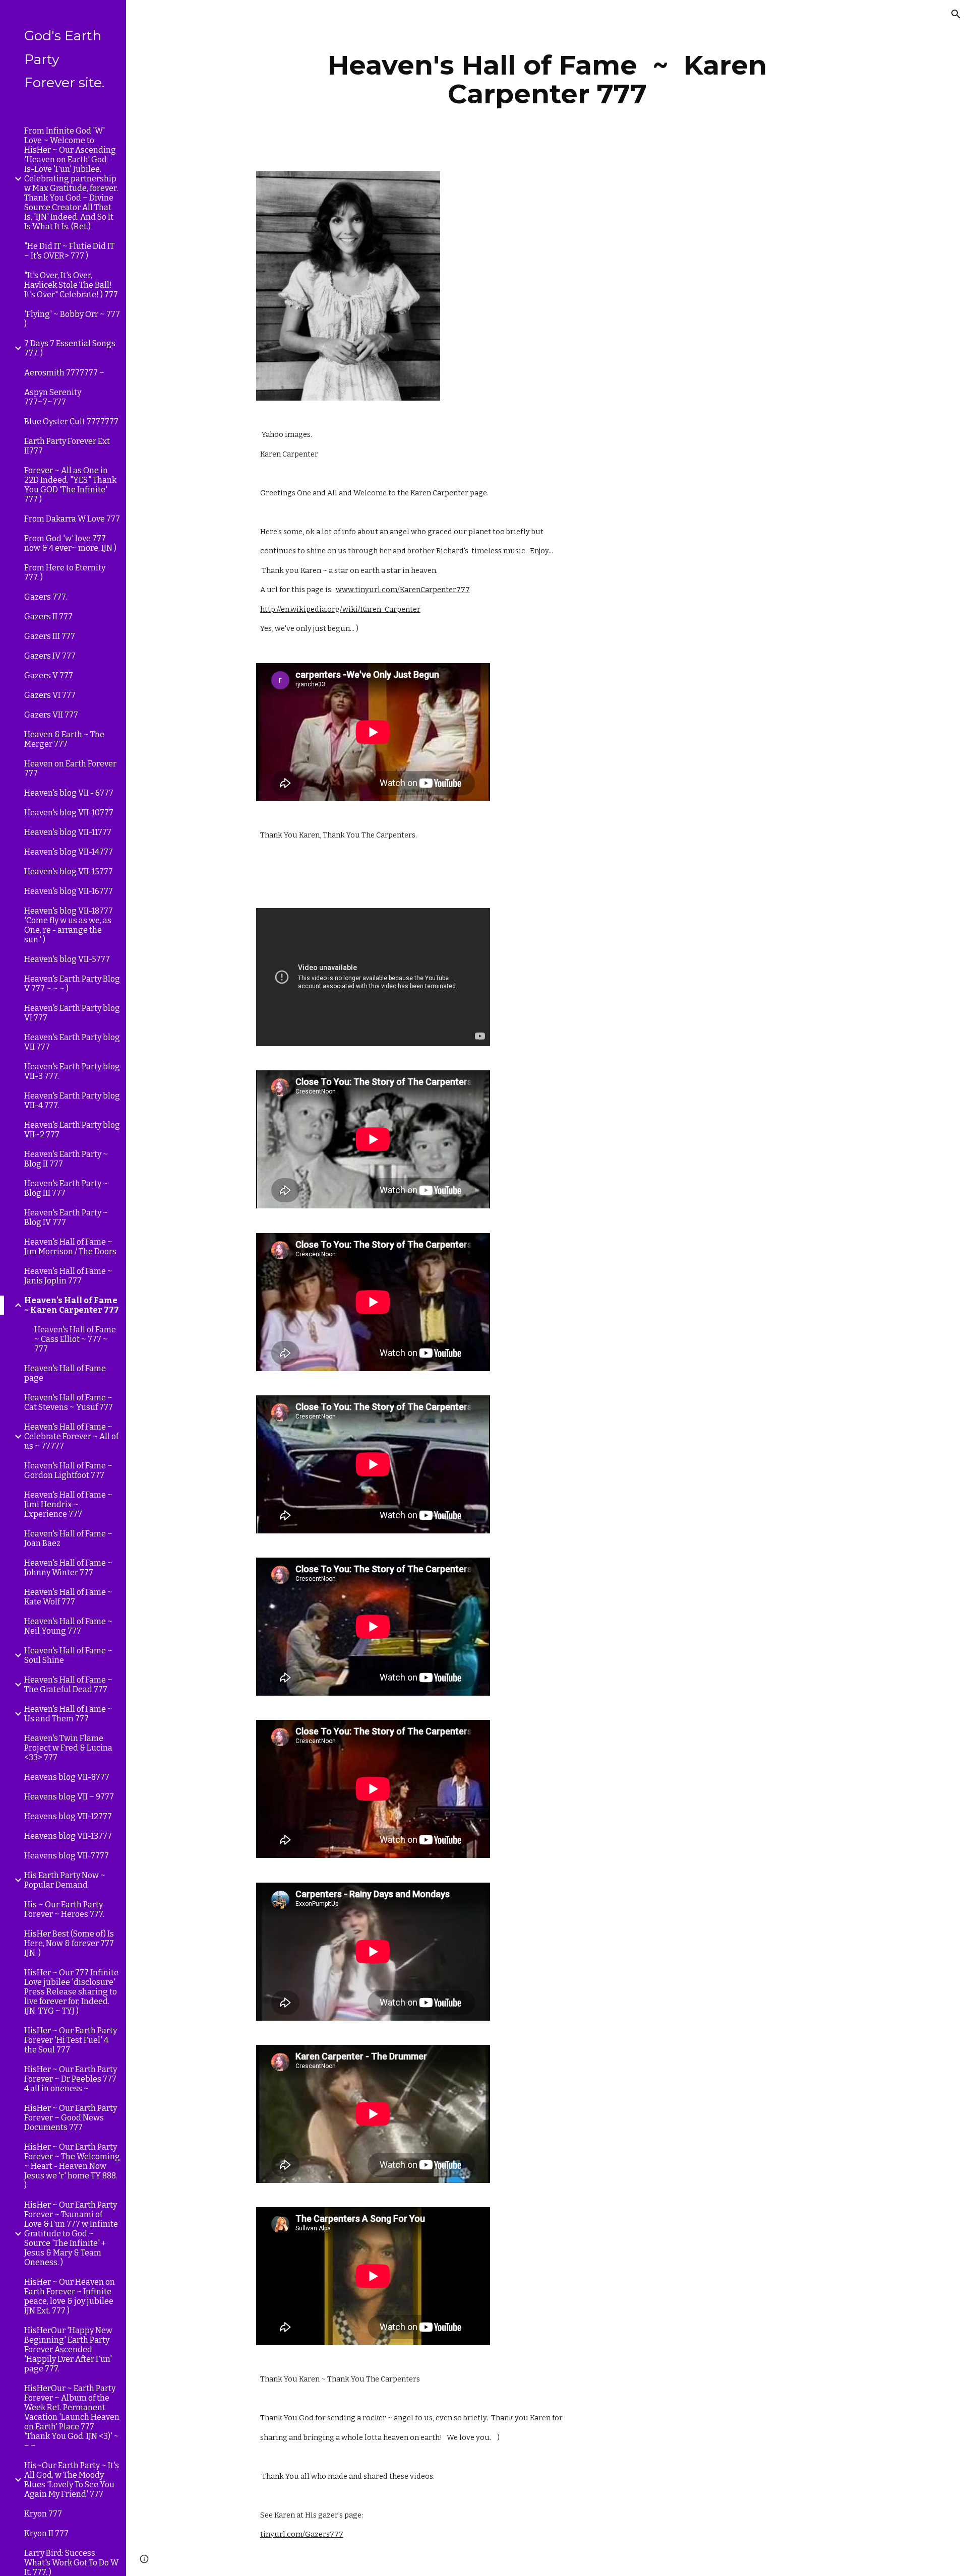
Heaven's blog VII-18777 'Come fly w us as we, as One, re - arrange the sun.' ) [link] (69, 925)
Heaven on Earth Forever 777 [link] (70, 768)
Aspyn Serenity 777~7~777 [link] (53, 397)
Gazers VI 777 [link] (50, 695)
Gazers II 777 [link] (48, 617)
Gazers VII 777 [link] (51, 715)
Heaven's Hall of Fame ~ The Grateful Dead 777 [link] (68, 1685)
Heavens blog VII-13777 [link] (68, 1836)
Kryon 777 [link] (43, 2514)
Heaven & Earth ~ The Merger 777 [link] (64, 739)
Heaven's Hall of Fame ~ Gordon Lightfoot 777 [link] (68, 1470)
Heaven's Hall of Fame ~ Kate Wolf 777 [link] (68, 1597)
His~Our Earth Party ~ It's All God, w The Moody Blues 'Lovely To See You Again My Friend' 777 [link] (72, 2480)
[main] (547, 79)
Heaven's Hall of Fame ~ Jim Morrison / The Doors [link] (70, 1247)
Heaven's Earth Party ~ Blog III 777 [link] (66, 1188)
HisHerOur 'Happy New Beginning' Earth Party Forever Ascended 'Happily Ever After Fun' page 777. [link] (68, 2349)
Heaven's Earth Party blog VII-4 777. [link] (72, 1101)
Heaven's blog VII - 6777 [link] (69, 793)
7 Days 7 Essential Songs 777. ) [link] (70, 348)
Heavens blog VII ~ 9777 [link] (69, 1797)
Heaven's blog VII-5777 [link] (67, 959)
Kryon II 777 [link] (46, 2533)
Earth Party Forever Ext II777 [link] (67, 446)
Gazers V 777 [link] (49, 675)
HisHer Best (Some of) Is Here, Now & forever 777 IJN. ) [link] (69, 1943)
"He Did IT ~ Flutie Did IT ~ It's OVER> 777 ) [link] (69, 251)
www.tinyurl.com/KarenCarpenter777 (403, 590)
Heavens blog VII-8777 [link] (67, 1777)
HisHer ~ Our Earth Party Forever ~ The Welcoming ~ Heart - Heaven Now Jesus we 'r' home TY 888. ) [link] (72, 2166)
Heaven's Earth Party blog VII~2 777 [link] (72, 1130)
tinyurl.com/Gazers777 (302, 2534)
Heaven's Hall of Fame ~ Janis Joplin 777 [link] (68, 1276)
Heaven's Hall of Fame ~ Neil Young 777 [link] (68, 1626)
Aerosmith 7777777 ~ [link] (64, 373)
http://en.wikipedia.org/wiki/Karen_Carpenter (340, 609)
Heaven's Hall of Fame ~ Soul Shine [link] (68, 1655)
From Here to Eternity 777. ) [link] (65, 572)
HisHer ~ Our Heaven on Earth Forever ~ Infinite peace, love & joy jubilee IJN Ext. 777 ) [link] (70, 2296)
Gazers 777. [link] (46, 597)
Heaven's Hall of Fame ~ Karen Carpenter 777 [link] (72, 1305)
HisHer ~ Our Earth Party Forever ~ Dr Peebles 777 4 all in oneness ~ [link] (71, 2079)
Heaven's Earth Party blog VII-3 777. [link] (72, 1071)
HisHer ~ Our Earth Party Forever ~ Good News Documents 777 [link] (71, 2118)
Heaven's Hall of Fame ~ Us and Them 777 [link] (68, 1714)
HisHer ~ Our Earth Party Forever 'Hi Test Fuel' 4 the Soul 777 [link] (71, 2040)
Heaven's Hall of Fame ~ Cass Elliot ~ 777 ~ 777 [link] (75, 1339)
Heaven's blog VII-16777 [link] (69, 891)
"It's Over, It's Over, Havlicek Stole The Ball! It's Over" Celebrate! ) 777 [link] (71, 285)
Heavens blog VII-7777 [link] (67, 1856)
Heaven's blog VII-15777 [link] (69, 872)
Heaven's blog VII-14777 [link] (69, 852)
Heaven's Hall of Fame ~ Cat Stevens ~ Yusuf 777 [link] (69, 1402)
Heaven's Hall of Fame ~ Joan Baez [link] (68, 1538)
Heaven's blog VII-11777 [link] (68, 832)
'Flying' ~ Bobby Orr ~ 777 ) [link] (72, 319)
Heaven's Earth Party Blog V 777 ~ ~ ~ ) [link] (72, 984)
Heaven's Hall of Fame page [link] (65, 1373)
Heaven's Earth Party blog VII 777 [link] (72, 1042)
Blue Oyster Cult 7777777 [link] (71, 422)
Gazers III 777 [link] (50, 636)
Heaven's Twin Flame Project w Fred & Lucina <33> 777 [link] (68, 1748)
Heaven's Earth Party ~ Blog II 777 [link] (66, 1159)
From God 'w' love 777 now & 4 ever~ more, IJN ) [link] (70, 543)
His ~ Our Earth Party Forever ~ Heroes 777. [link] (64, 1909)
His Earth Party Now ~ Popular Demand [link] (65, 1880)
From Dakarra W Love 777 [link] (72, 519)
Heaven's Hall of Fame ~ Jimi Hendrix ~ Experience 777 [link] (68, 1504)
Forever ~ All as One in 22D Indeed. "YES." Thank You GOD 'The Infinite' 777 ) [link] (70, 485)
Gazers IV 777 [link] (50, 656)
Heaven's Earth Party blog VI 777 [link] (72, 1013)
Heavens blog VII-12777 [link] (68, 1816)
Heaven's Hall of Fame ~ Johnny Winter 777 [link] (68, 1568)
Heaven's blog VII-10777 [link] (69, 813)
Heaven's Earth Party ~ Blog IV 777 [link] (66, 1217)
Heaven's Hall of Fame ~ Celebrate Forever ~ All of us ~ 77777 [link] (71, 1436)
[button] (956, 14)
